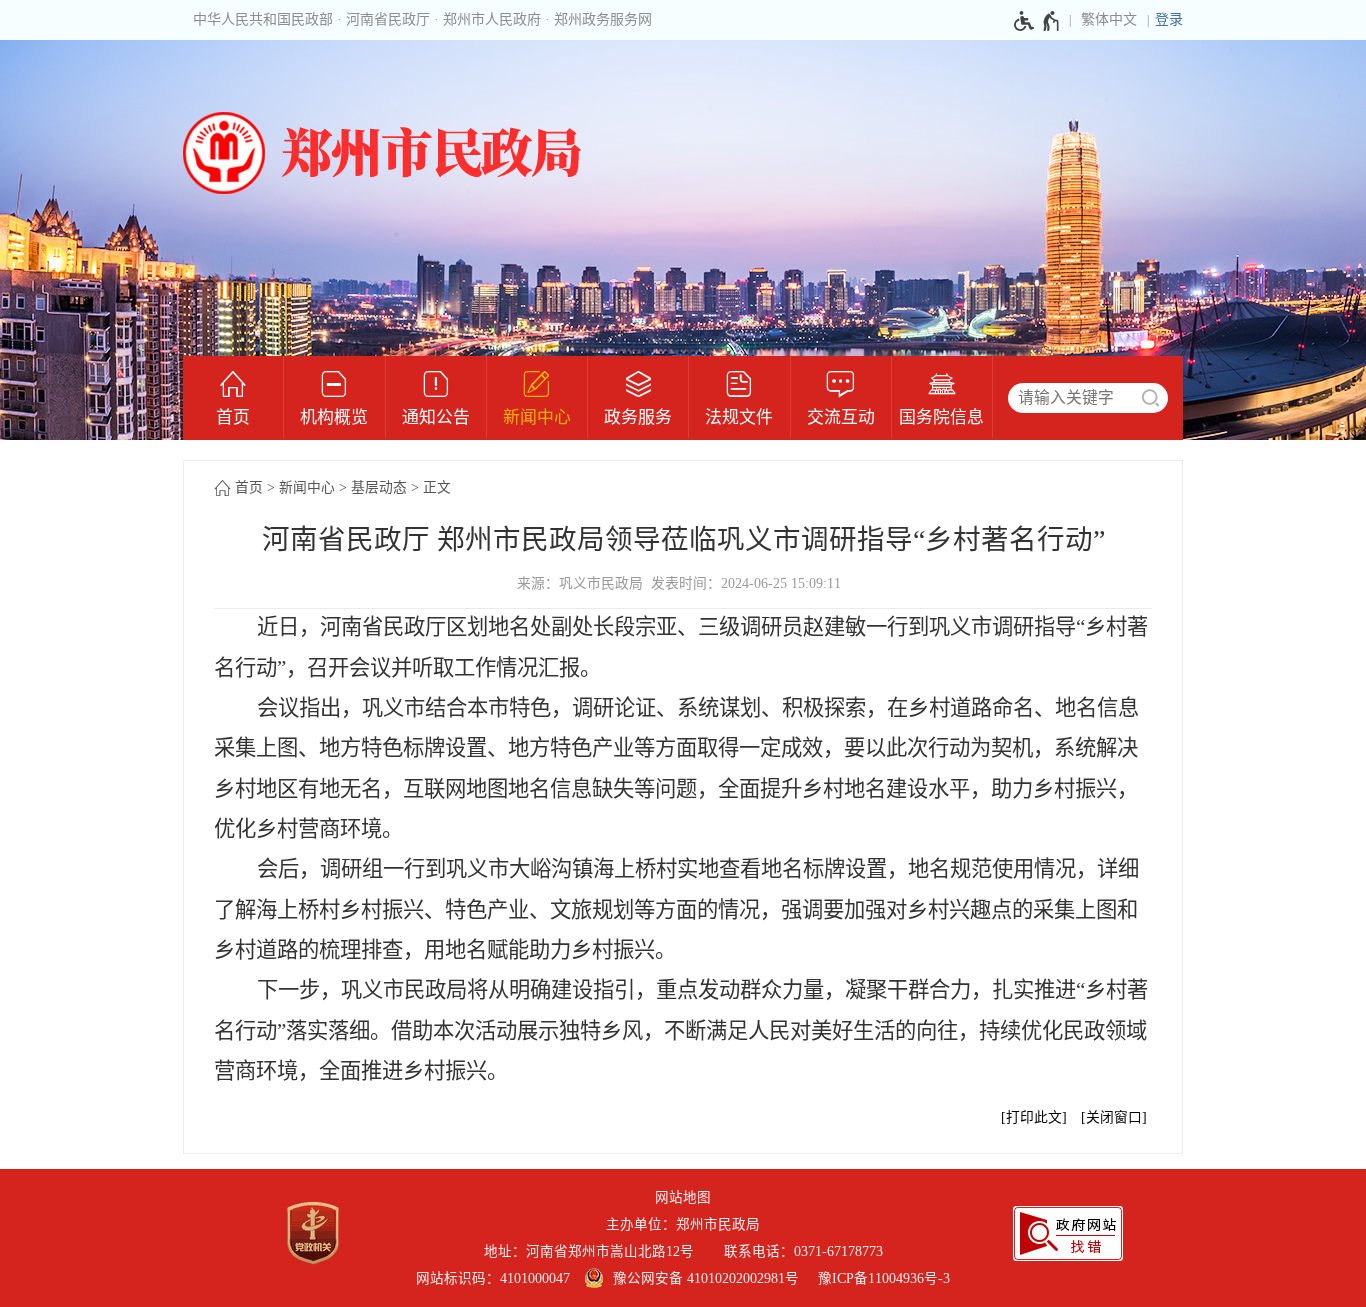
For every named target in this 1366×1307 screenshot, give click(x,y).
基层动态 (379, 487)
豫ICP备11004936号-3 (884, 1278)
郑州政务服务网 (603, 19)
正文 (437, 487)
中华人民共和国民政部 (263, 19)
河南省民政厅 (388, 19)
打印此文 (1034, 1117)
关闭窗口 (1114, 1117)
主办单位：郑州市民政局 (683, 1224)
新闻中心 (307, 487)
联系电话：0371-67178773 (803, 1251)
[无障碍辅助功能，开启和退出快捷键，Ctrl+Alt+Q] (1037, 21)
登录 (1169, 19)
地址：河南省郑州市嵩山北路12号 (597, 1251)
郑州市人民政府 (492, 19)
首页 (249, 487)
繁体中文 (1109, 19)
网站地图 (683, 1197)
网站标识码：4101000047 (493, 1278)
